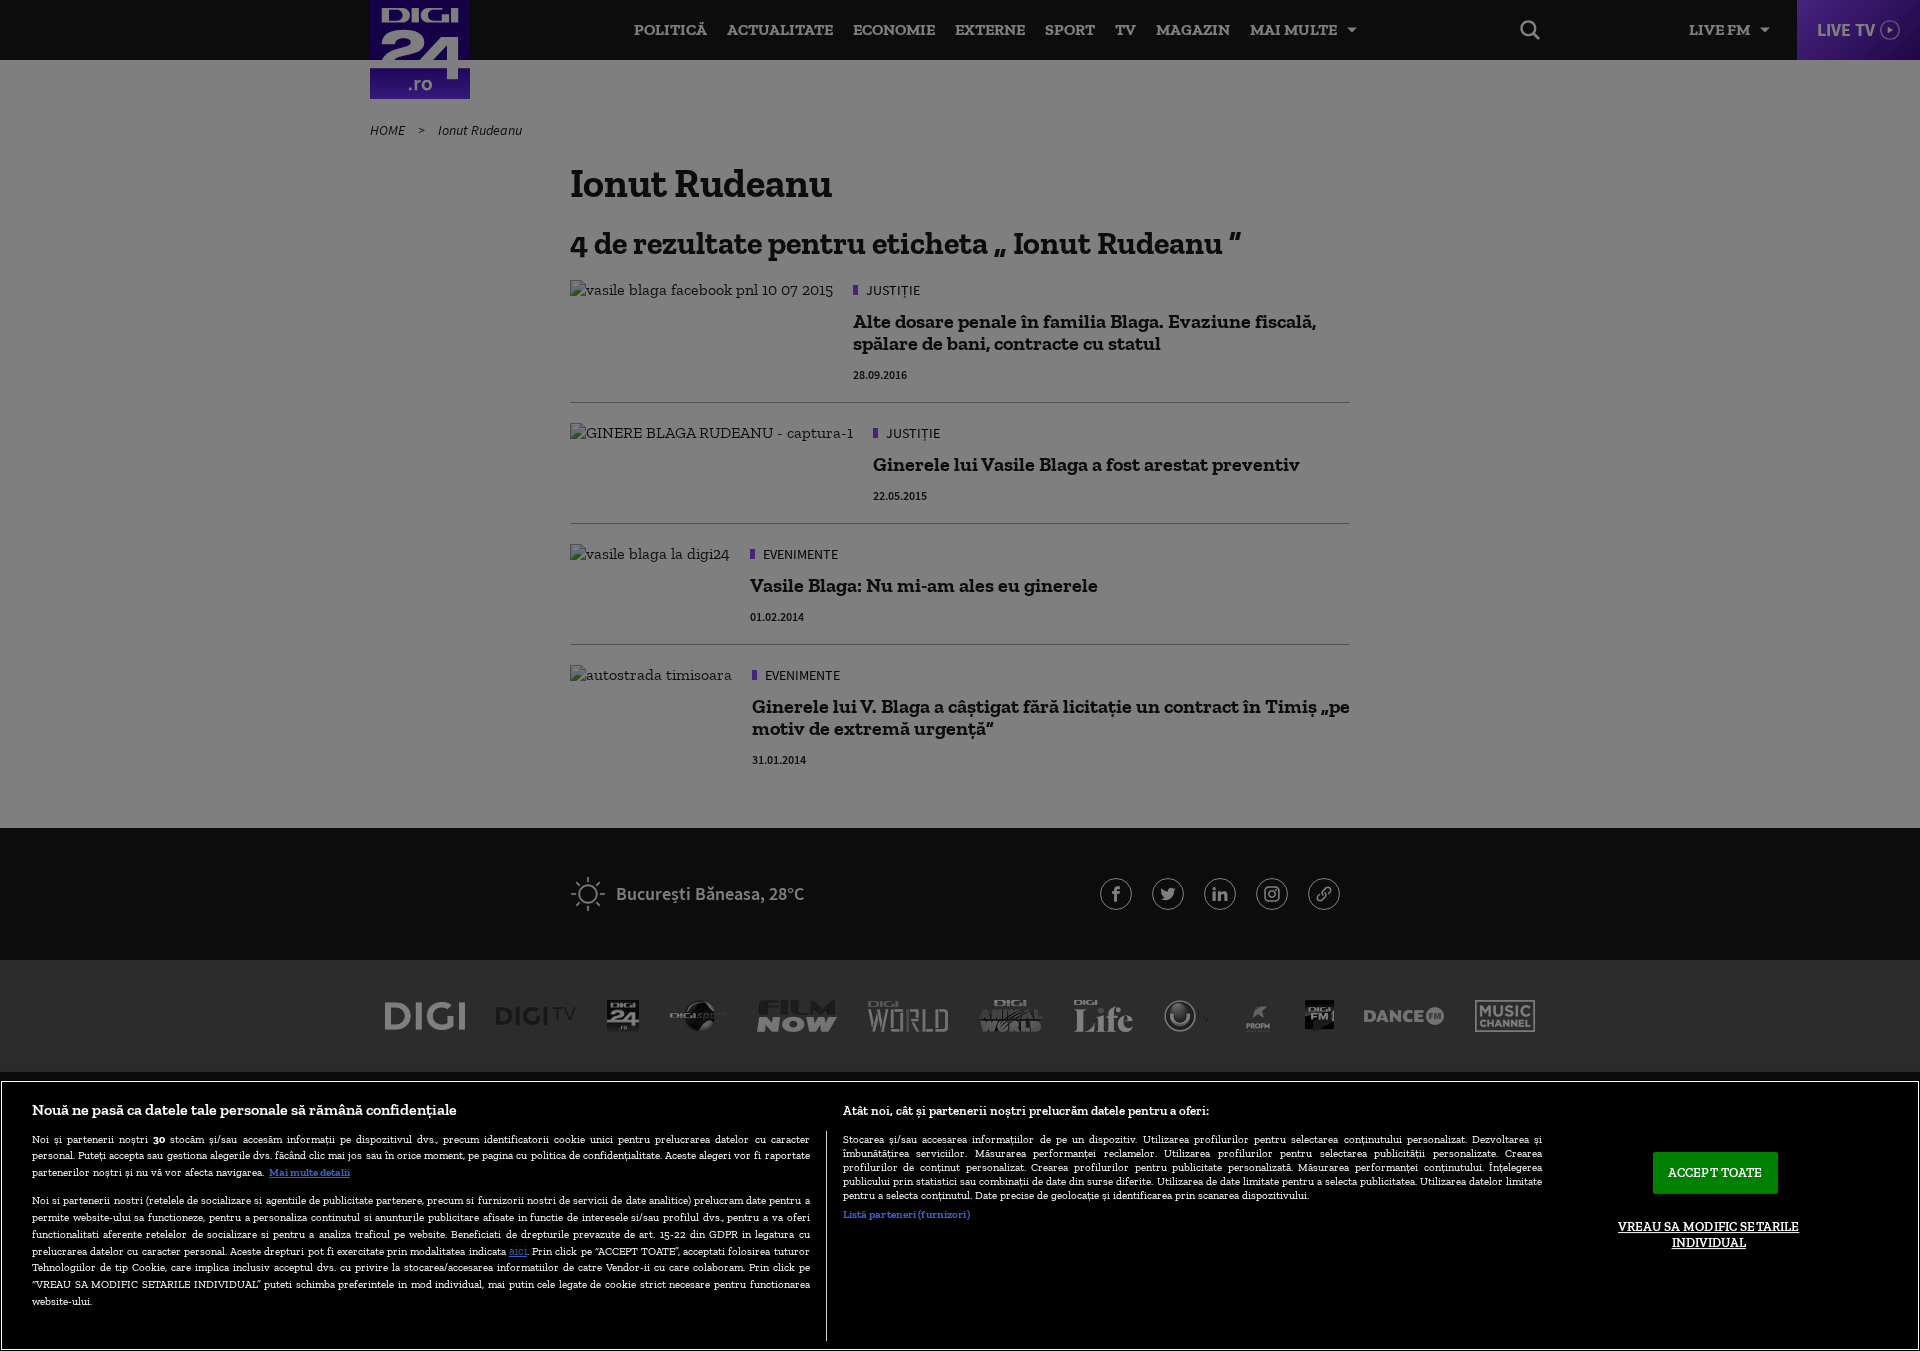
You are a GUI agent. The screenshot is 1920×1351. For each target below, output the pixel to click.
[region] (960, 1215)
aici (518, 1250)
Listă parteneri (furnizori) (906, 1214)
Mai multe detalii (309, 1172)
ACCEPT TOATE (1715, 1173)
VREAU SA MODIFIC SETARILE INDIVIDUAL (1708, 1234)
